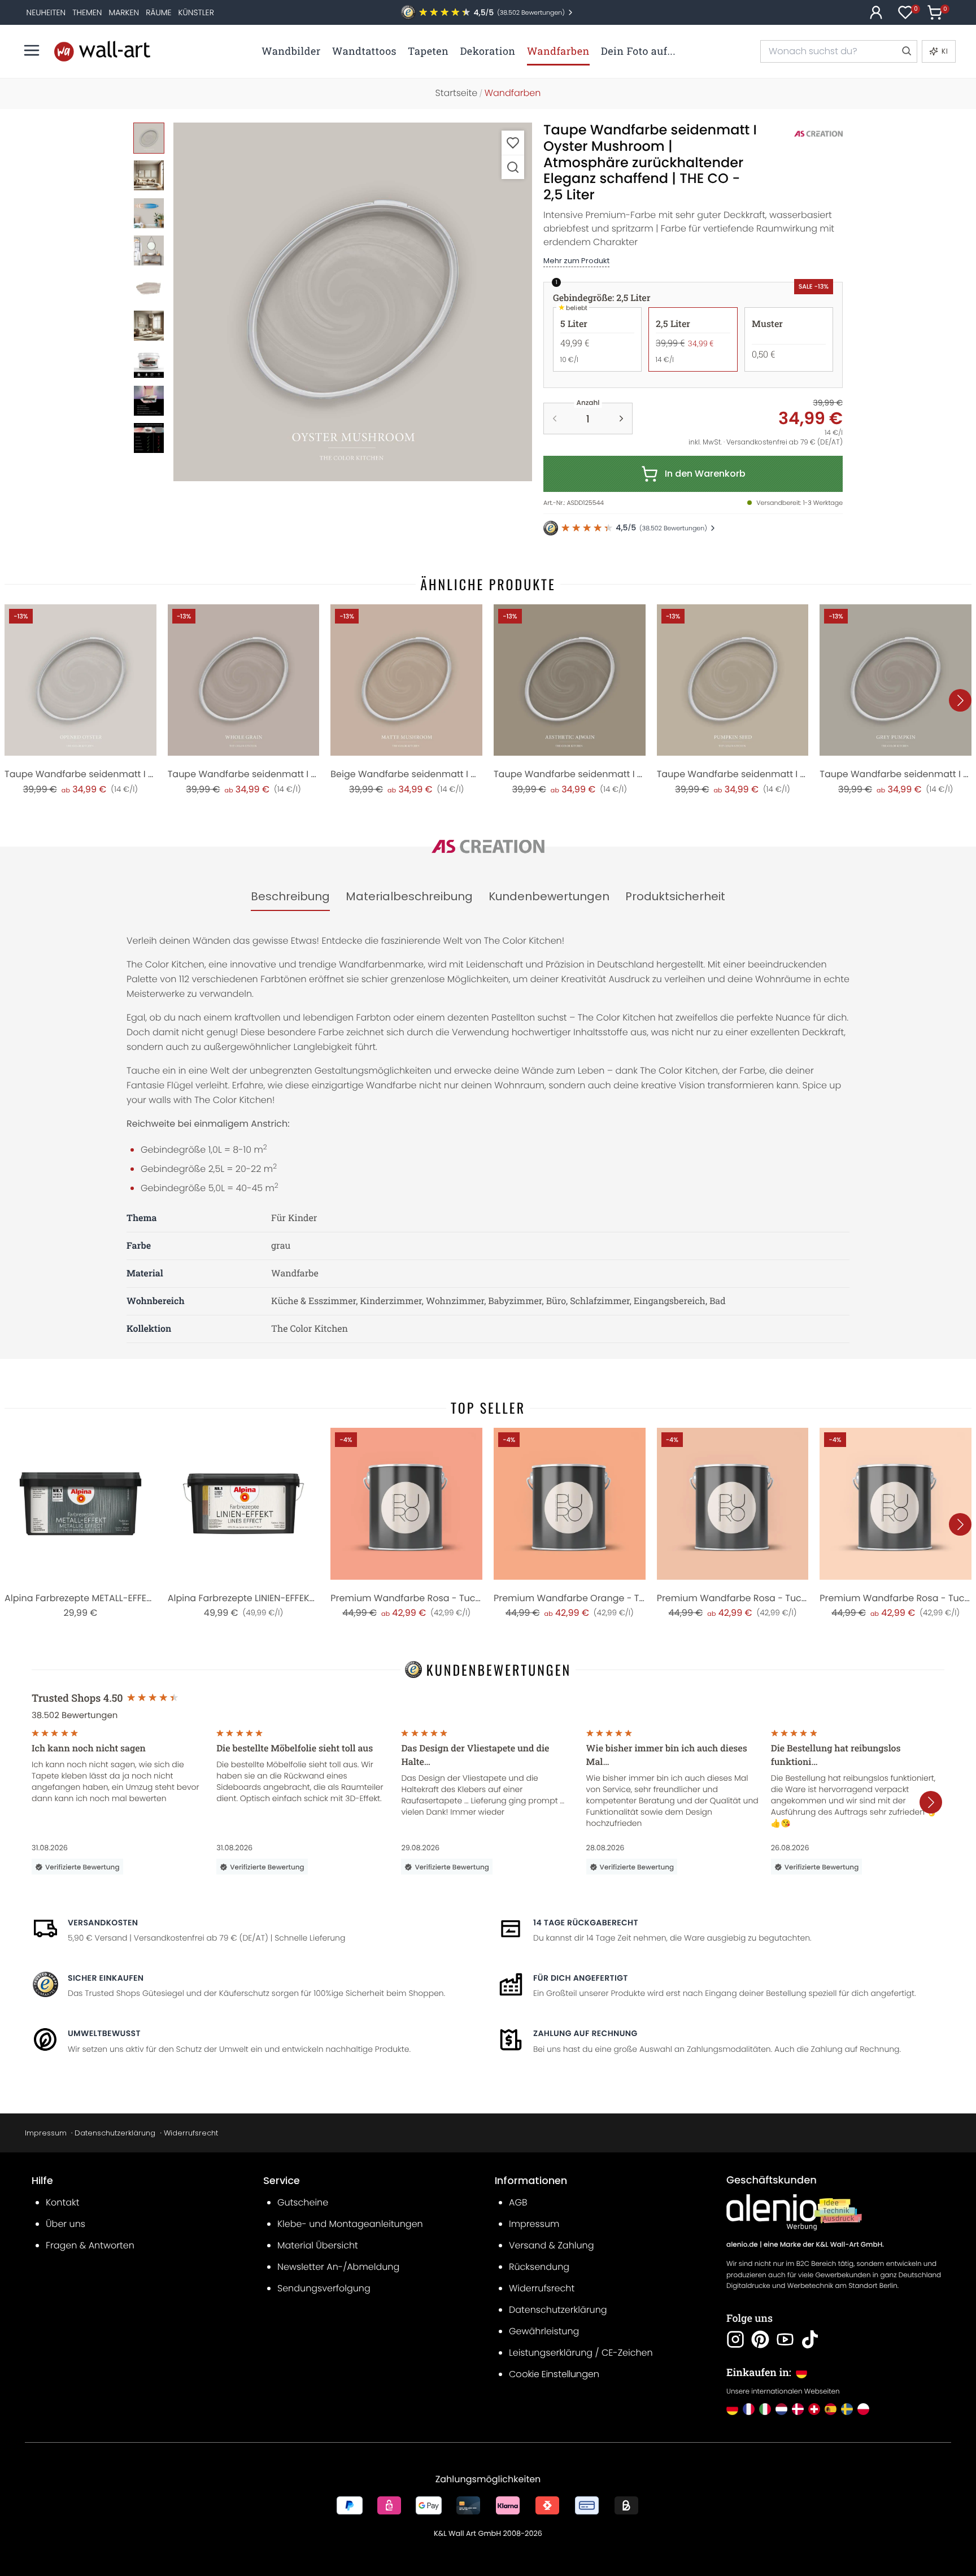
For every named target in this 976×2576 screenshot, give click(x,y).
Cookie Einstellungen (554, 2374)
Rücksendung (539, 2267)
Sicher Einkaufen (106, 1978)
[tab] (290, 897)
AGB (518, 2202)
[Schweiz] (814, 2409)
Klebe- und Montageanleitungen (350, 2224)
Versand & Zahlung (552, 2245)
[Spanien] (831, 2409)
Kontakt (62, 2202)
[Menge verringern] (555, 419)
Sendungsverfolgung (324, 2288)
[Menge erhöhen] (621, 419)
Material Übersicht (318, 2245)
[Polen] (863, 2409)
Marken (124, 12)
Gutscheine (303, 2202)
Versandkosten (103, 1923)
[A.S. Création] (806, 134)
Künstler (196, 12)
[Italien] (765, 2409)
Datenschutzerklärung (115, 2133)
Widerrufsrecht (191, 2133)
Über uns (66, 2224)
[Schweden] (847, 2409)
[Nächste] (960, 700)
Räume (158, 12)
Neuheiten (46, 12)
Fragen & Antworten (90, 2245)
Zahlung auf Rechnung (585, 2033)
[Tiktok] (810, 2339)
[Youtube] (785, 2339)
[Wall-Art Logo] (102, 51)
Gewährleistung (544, 2331)
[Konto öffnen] (876, 12)
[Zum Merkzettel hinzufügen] (513, 143)
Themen (87, 12)
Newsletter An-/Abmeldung (338, 2267)
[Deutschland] (732, 2409)
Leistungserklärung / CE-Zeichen (581, 2353)
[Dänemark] (798, 2409)
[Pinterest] (760, 2339)
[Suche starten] (906, 51)
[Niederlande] (781, 2409)
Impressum (46, 2133)
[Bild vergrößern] (513, 167)
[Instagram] (735, 2339)
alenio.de (742, 2245)
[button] (353, 302)
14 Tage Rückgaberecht (586, 1923)
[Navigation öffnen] (32, 50)
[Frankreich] (749, 2409)
